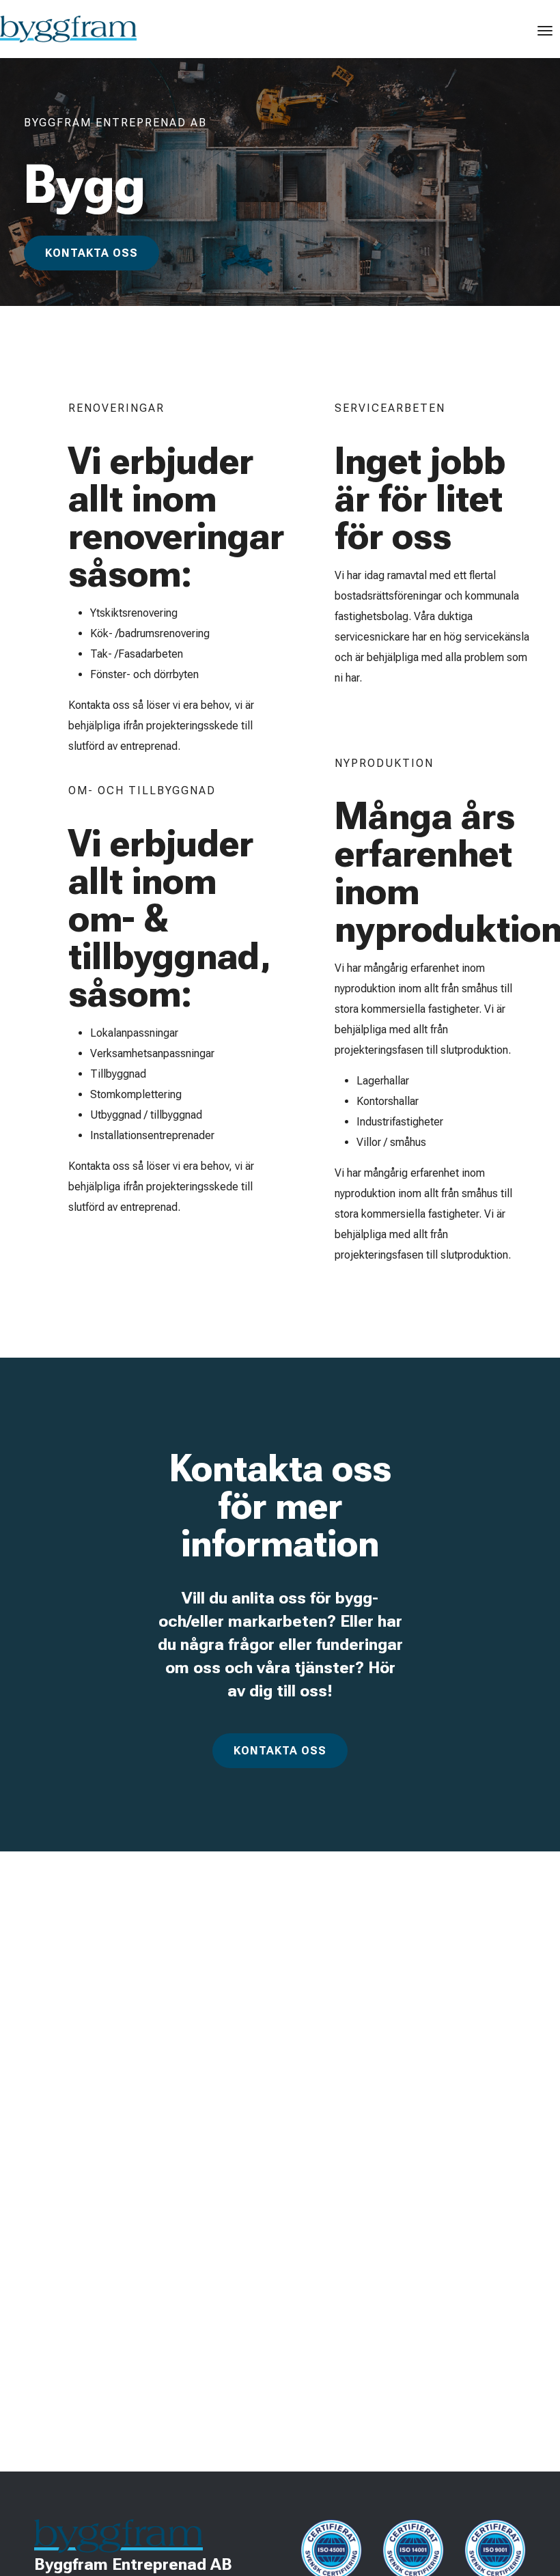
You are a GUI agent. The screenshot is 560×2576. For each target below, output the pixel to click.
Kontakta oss (92, 253)
